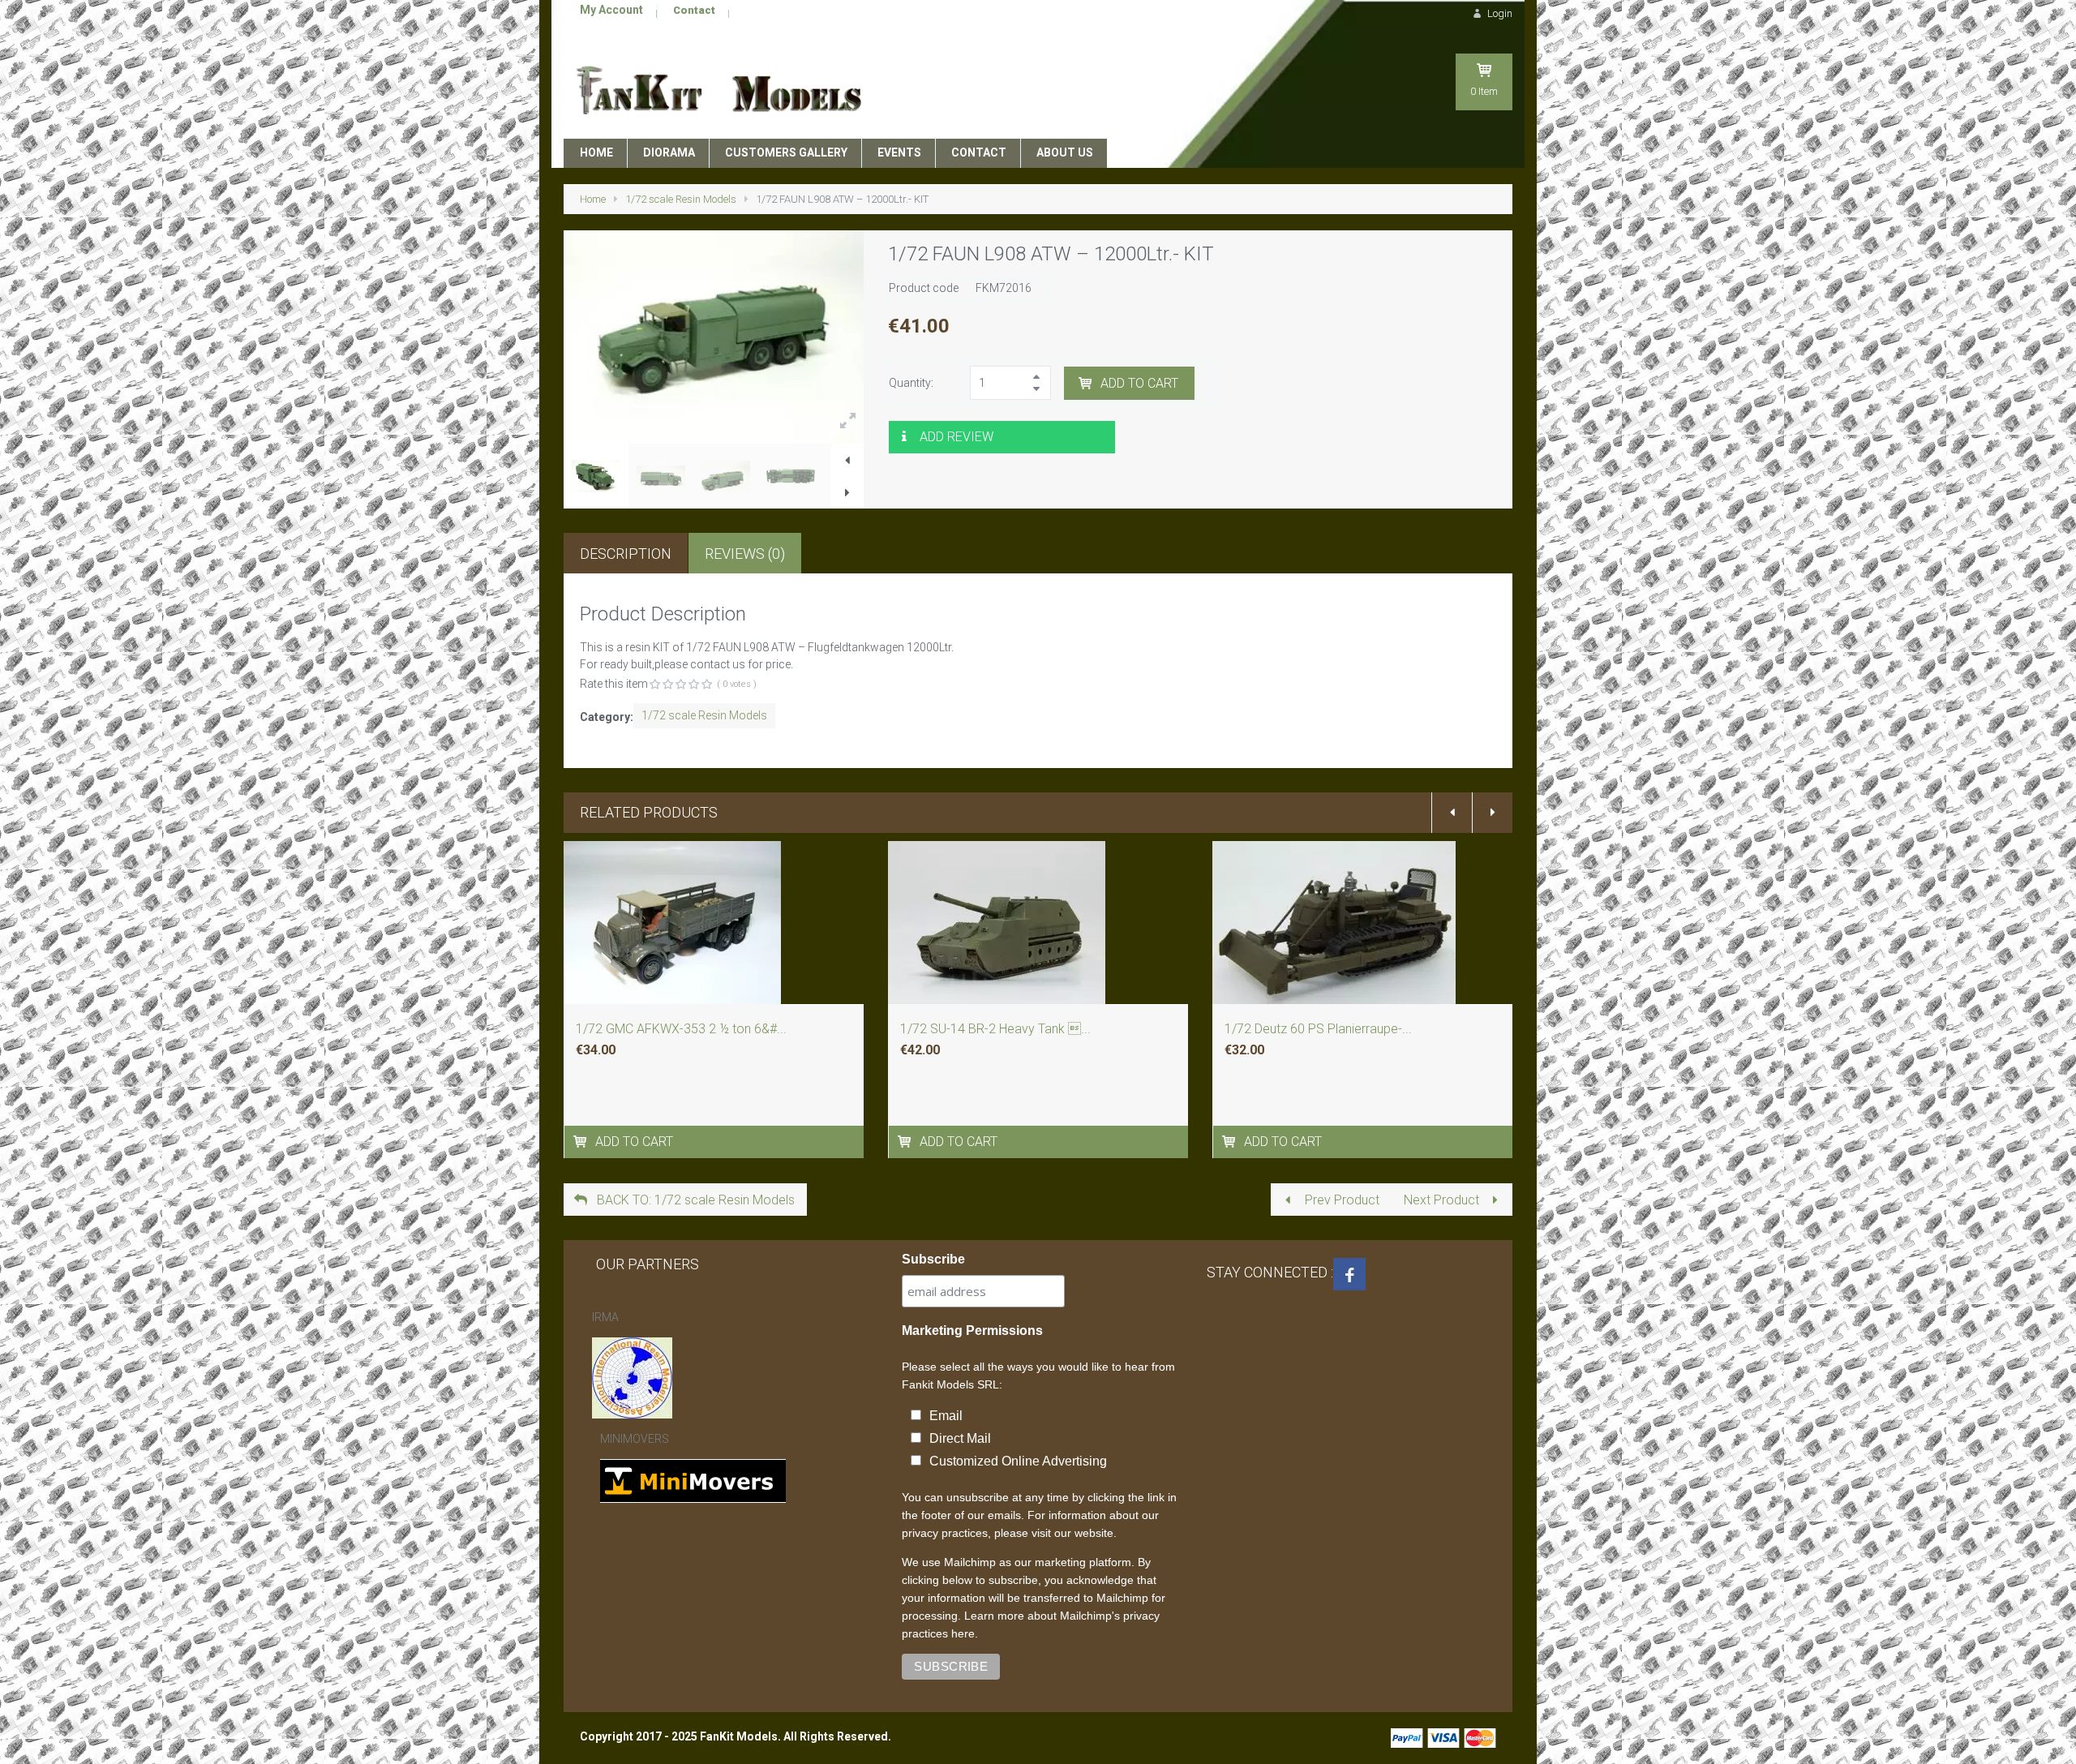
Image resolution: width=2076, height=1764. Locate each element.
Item (1484, 91)
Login (1499, 13)
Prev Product (1340, 1200)
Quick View (714, 947)
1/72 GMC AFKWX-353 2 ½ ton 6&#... (681, 1029)
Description (626, 554)
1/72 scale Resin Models (681, 199)
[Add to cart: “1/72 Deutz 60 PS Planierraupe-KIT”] (1231, 1142)
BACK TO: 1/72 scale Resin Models (694, 1200)
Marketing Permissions (972, 1331)
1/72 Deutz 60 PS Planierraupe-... (1318, 1029)
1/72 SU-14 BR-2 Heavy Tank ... (995, 1029)
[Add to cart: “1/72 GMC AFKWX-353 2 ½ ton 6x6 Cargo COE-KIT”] (582, 1142)
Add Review (957, 437)
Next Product (1443, 1200)
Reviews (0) (745, 554)
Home (593, 199)
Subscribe (933, 1259)
